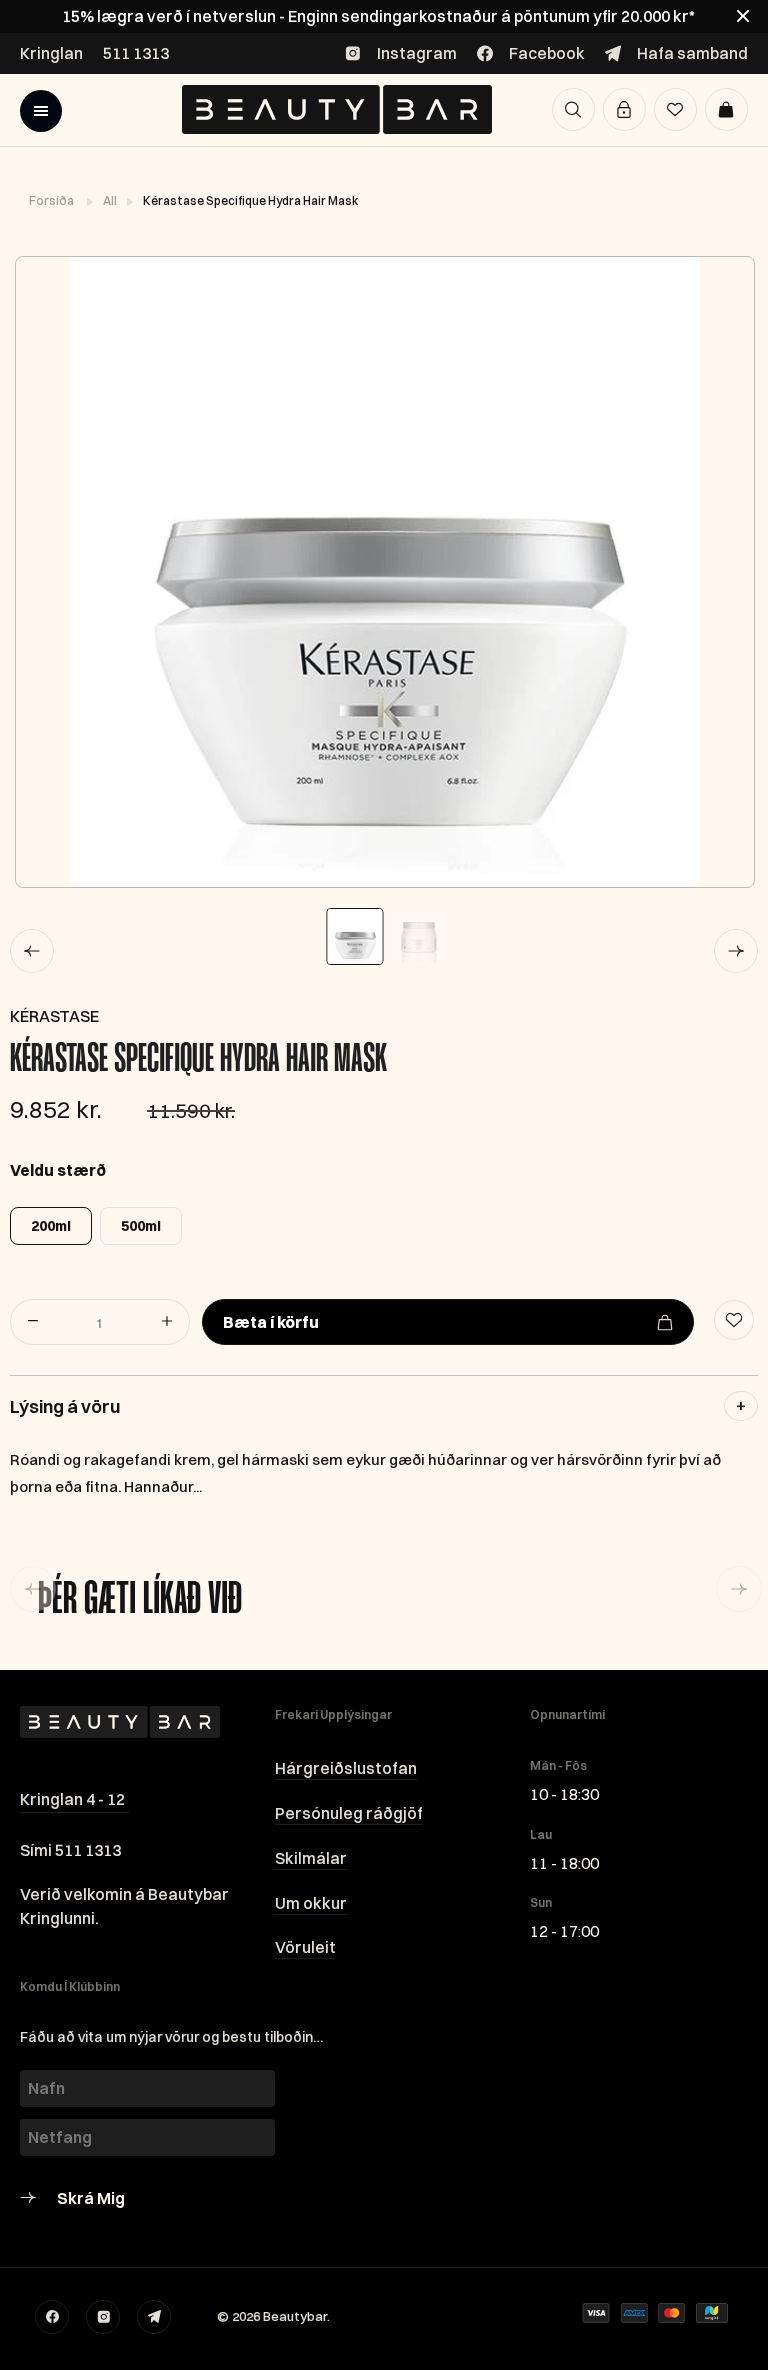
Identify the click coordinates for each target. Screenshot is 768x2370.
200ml (51, 1226)
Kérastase (54, 1016)
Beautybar (295, 2316)
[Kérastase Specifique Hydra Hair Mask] (384, 572)
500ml (141, 1226)
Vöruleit (305, 1947)
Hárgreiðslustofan (346, 1768)
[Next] (736, 951)
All (111, 200)
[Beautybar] (337, 109)
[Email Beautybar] (154, 2317)
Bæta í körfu (271, 1322)
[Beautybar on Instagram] (103, 2317)
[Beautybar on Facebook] (52, 2317)
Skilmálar (311, 1858)
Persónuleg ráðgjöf (349, 1813)
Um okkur (311, 1903)
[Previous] (32, 951)
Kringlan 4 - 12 (72, 1799)
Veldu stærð (58, 1170)
